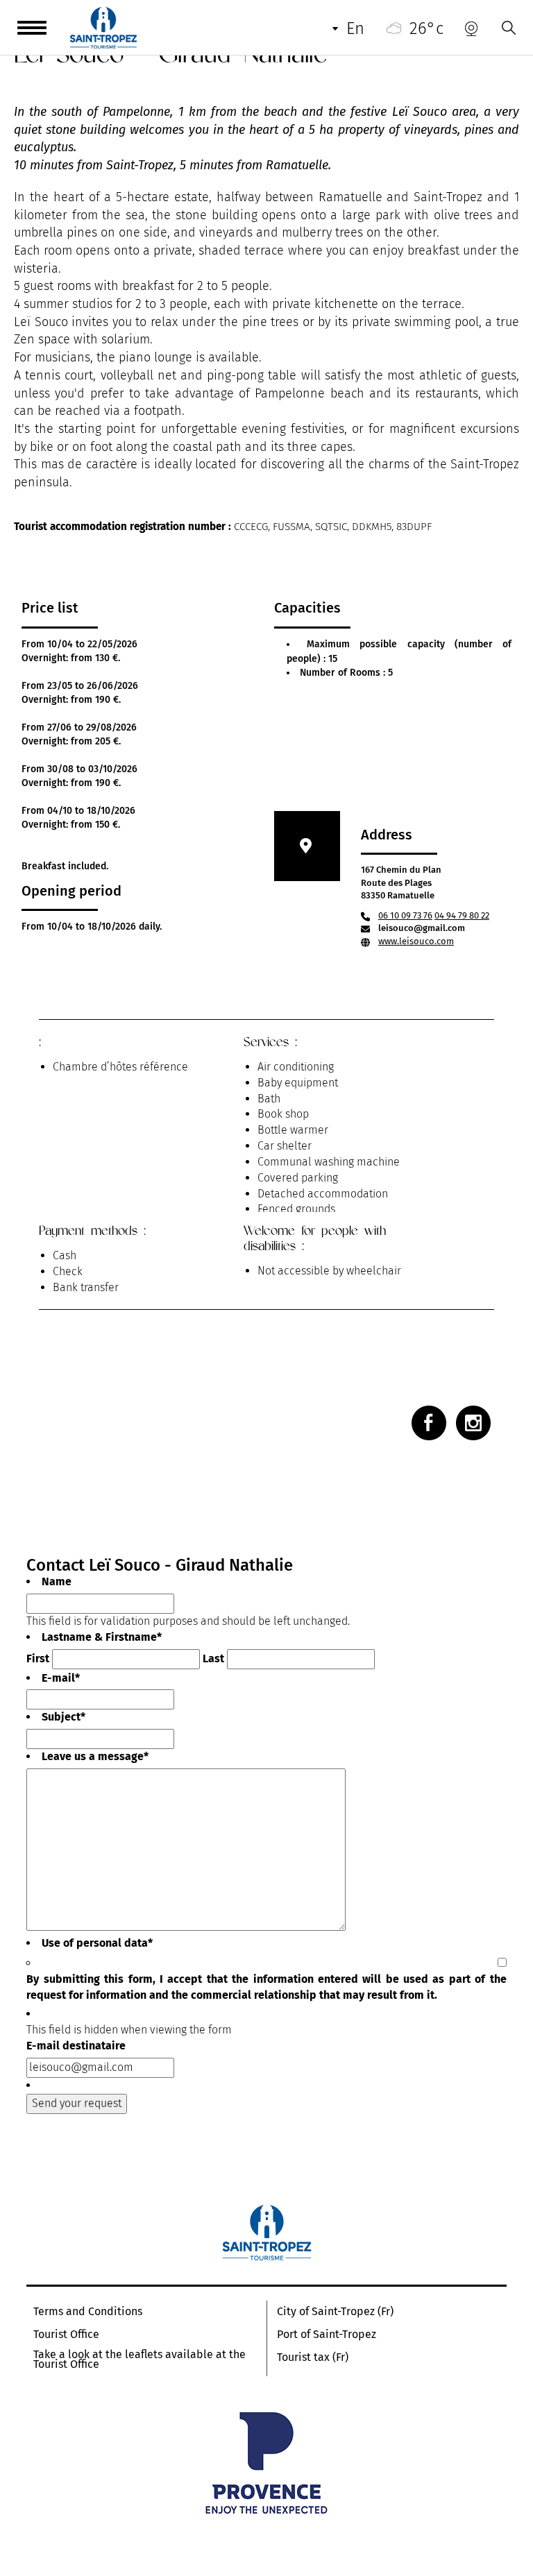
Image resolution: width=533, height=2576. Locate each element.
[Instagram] (473, 1423)
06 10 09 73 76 (405, 915)
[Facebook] (429, 1423)
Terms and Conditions (88, 2312)
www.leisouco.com (416, 941)
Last (213, 1658)
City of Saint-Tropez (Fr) (335, 2312)
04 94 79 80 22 (462, 915)
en (355, 28)
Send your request (77, 2103)
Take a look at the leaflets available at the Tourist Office (139, 2360)
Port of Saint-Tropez (327, 2335)
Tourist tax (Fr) (313, 2357)
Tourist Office (66, 2335)
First (38, 1658)
